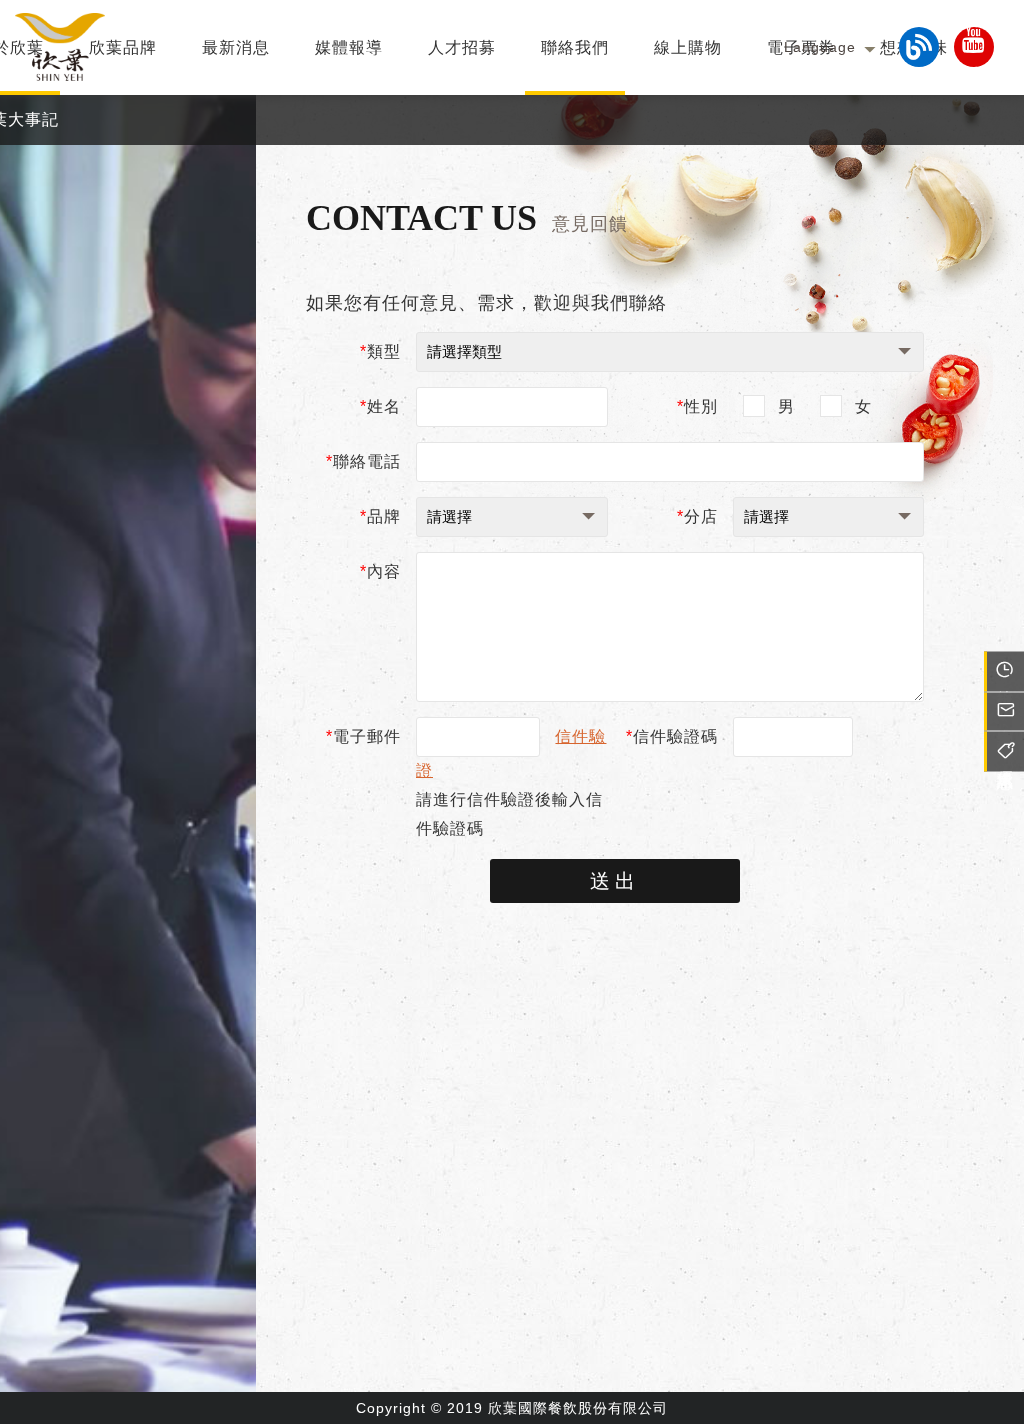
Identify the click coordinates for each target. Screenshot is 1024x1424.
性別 (697, 406)
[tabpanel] (128, 759)
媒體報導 (349, 47)
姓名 (380, 406)
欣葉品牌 (123, 47)
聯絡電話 (363, 461)
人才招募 (462, 47)
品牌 (380, 516)
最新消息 (236, 47)
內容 (380, 571)
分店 (697, 516)
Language (820, 47)
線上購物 (688, 47)
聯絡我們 (575, 47)
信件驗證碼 (672, 736)
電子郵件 (363, 736)
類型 (380, 351)
